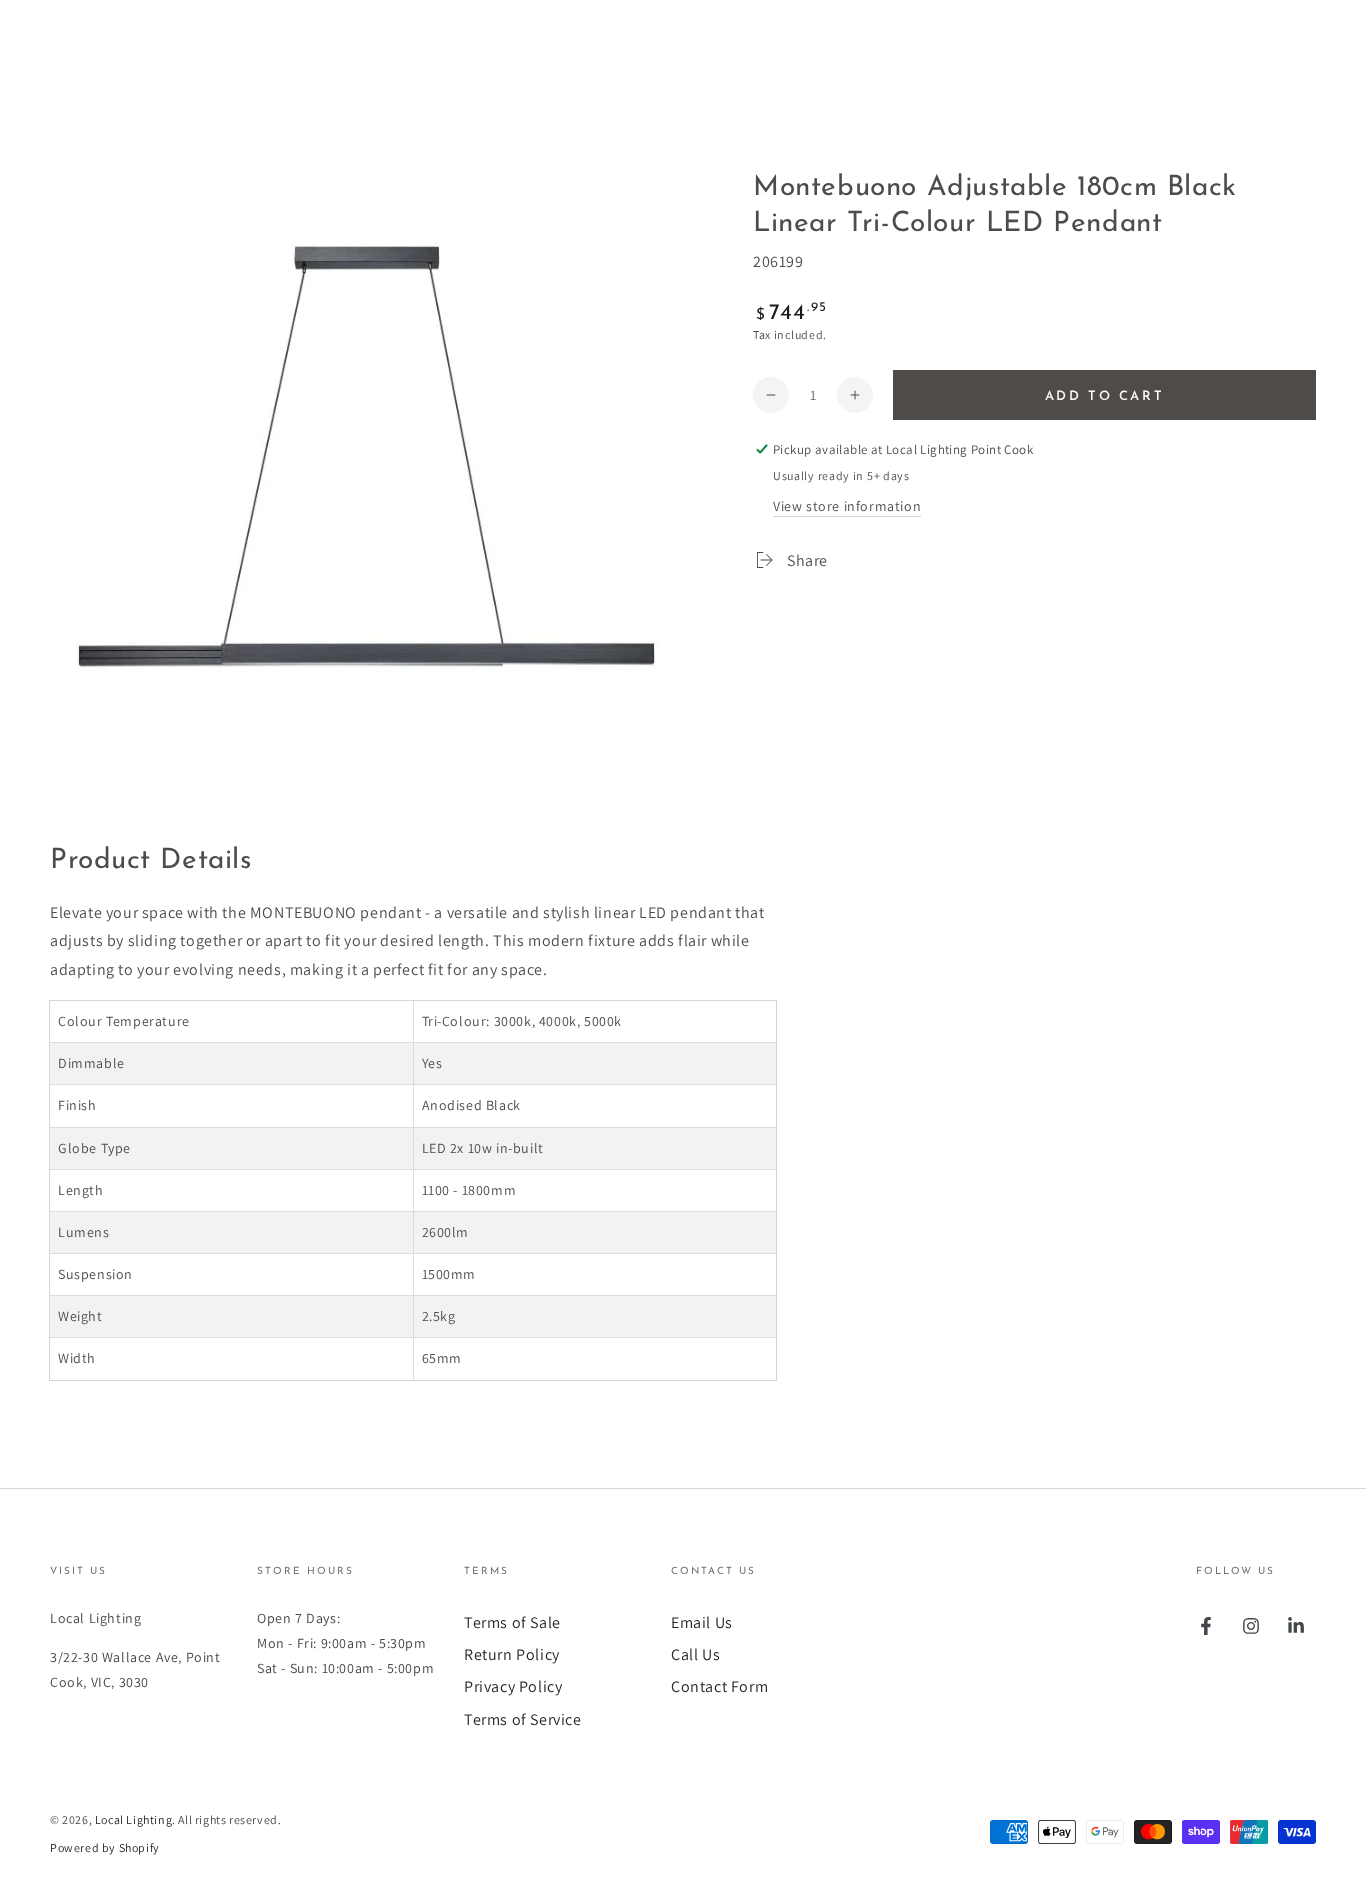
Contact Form (719, 1686)
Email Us (702, 1622)
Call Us (695, 1654)
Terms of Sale (512, 1622)
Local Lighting (133, 1819)
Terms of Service (523, 1719)
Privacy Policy (513, 1686)
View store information (847, 506)
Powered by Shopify (105, 1847)
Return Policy (512, 1654)
